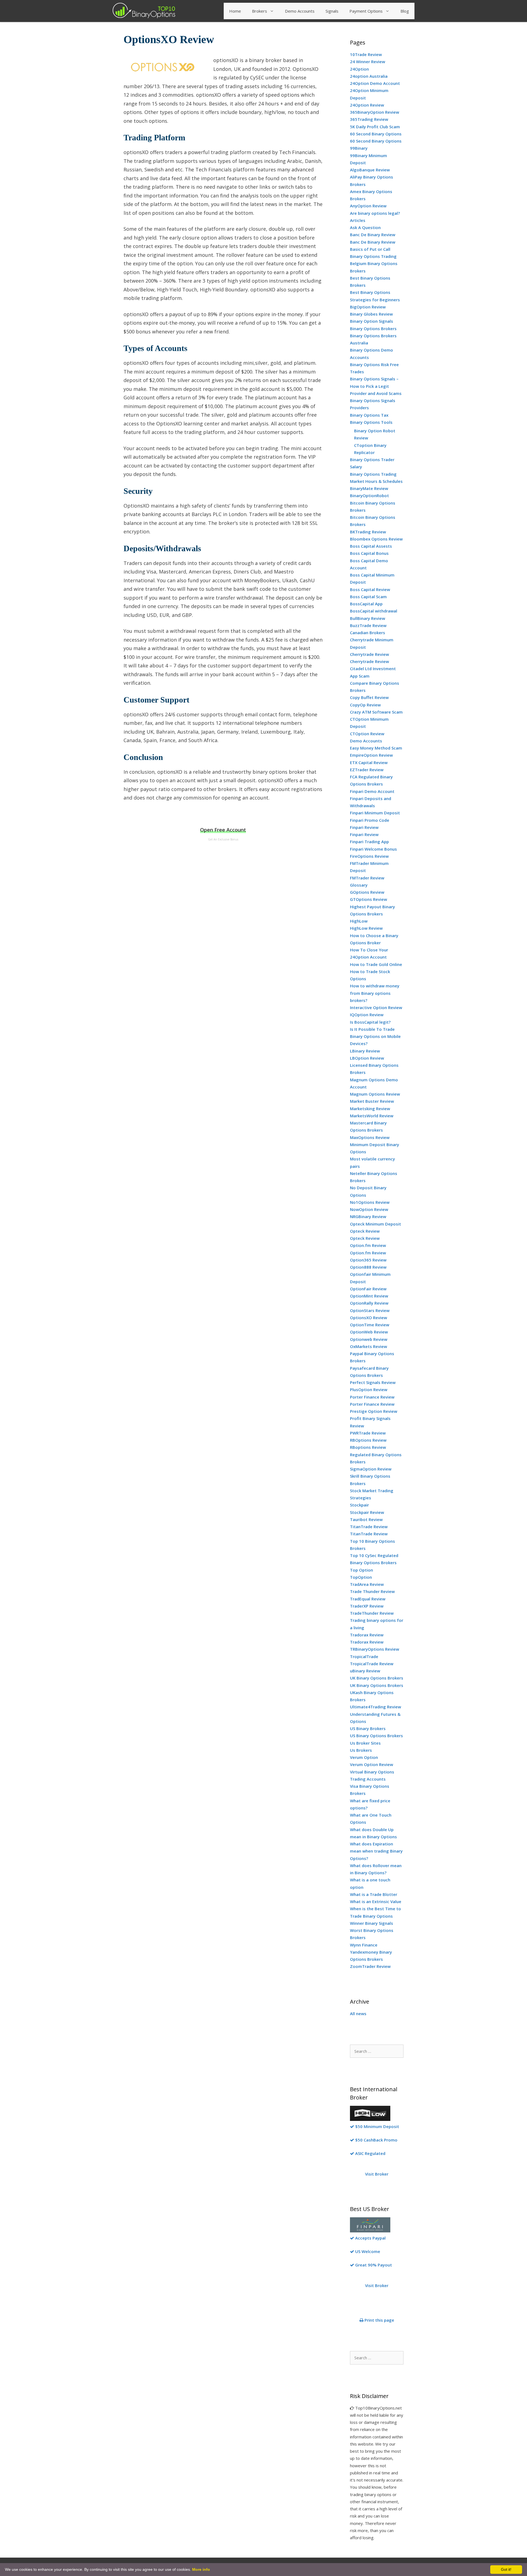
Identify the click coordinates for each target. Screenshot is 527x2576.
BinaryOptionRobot (369, 495)
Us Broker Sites (365, 1743)
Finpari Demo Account (372, 791)
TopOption (361, 1577)
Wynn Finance (364, 1945)
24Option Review (367, 105)
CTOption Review (367, 734)
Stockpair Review (367, 1512)
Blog (405, 11)
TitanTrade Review (369, 1527)
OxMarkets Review (368, 1346)
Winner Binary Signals (372, 1923)
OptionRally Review (369, 1303)
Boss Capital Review (370, 589)
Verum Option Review (372, 1764)
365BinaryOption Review (375, 112)
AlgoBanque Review (370, 170)
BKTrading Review (368, 532)
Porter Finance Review (372, 1397)
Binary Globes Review (371, 314)
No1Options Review (370, 1202)
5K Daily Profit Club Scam (375, 127)
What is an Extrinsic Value (376, 1901)
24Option (359, 69)
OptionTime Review (370, 1325)
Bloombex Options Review (376, 539)
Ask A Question (365, 227)
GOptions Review (367, 892)
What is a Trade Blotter (374, 1894)
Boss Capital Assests (371, 546)
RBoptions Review (368, 1447)
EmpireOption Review (371, 755)
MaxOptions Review (370, 1137)
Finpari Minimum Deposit (375, 813)
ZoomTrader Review (370, 1966)
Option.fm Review (368, 1245)
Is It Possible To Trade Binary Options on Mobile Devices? (375, 1036)
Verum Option (364, 1757)
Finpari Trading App (369, 842)
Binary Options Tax (369, 415)
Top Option (361, 1570)
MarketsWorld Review (372, 1116)
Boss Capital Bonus (369, 553)
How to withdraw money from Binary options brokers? (375, 993)
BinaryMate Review (369, 488)
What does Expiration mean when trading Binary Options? (376, 1851)
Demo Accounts (300, 11)
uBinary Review (365, 1671)
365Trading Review (369, 119)
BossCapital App (366, 604)
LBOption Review (367, 1058)
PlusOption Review (369, 1389)
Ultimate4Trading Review (375, 1707)
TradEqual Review (368, 1599)
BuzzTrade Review (368, 625)
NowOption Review (369, 1209)
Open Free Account (223, 830)
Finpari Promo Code (370, 820)
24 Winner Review (368, 62)
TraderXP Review (367, 1606)
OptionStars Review (370, 1310)
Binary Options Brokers (373, 328)
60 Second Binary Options (376, 134)
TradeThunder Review (372, 1613)
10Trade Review (366, 54)
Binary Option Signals (372, 321)
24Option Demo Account (375, 83)
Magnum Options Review (375, 1094)
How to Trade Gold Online (376, 964)
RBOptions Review (368, 1440)
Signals (332, 11)
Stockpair (359, 1505)
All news (358, 2014)
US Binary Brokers (368, 1728)
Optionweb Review (369, 1339)
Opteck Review (365, 1231)
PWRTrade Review (368, 1433)
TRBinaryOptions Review (375, 1649)
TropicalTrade (364, 1656)
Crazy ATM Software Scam (376, 712)
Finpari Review (364, 827)
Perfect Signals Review (373, 1382)
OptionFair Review (368, 1289)
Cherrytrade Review (369, 654)
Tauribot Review (366, 1519)
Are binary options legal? (375, 213)
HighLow (359, 921)
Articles (358, 220)
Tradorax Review (367, 1635)
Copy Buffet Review (369, 697)
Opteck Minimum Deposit (375, 1224)
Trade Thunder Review (372, 1591)
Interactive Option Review (376, 1007)
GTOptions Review (368, 899)
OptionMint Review (369, 1296)
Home (235, 11)
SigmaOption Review (371, 1469)
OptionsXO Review (368, 1318)
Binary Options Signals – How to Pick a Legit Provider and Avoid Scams (376, 386)
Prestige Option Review (374, 1411)
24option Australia (369, 76)
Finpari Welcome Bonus (373, 849)
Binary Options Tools (371, 422)
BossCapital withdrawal (374, 611)
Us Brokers (361, 1750)
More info (201, 2569)
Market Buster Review (372, 1101)
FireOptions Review (369, 856)
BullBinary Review (368, 618)
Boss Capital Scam (368, 597)
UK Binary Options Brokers (377, 1678)
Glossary (359, 885)
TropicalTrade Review (372, 1664)
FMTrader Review (367, 878)
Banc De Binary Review (373, 235)
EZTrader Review (367, 770)
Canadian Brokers (368, 633)
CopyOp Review (365, 705)
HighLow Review (366, 928)
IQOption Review (367, 1015)
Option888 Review (368, 1267)
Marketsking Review (370, 1109)
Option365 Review (368, 1260)
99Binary (359, 148)
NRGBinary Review (368, 1216)
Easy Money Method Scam (376, 748)
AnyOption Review (368, 206)
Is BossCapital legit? (370, 1022)
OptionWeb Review (369, 1332)
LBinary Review (365, 1051)
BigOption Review (368, 307)
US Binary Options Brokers (376, 1736)
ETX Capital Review (369, 762)
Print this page (379, 2320)
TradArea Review (367, 1584)
